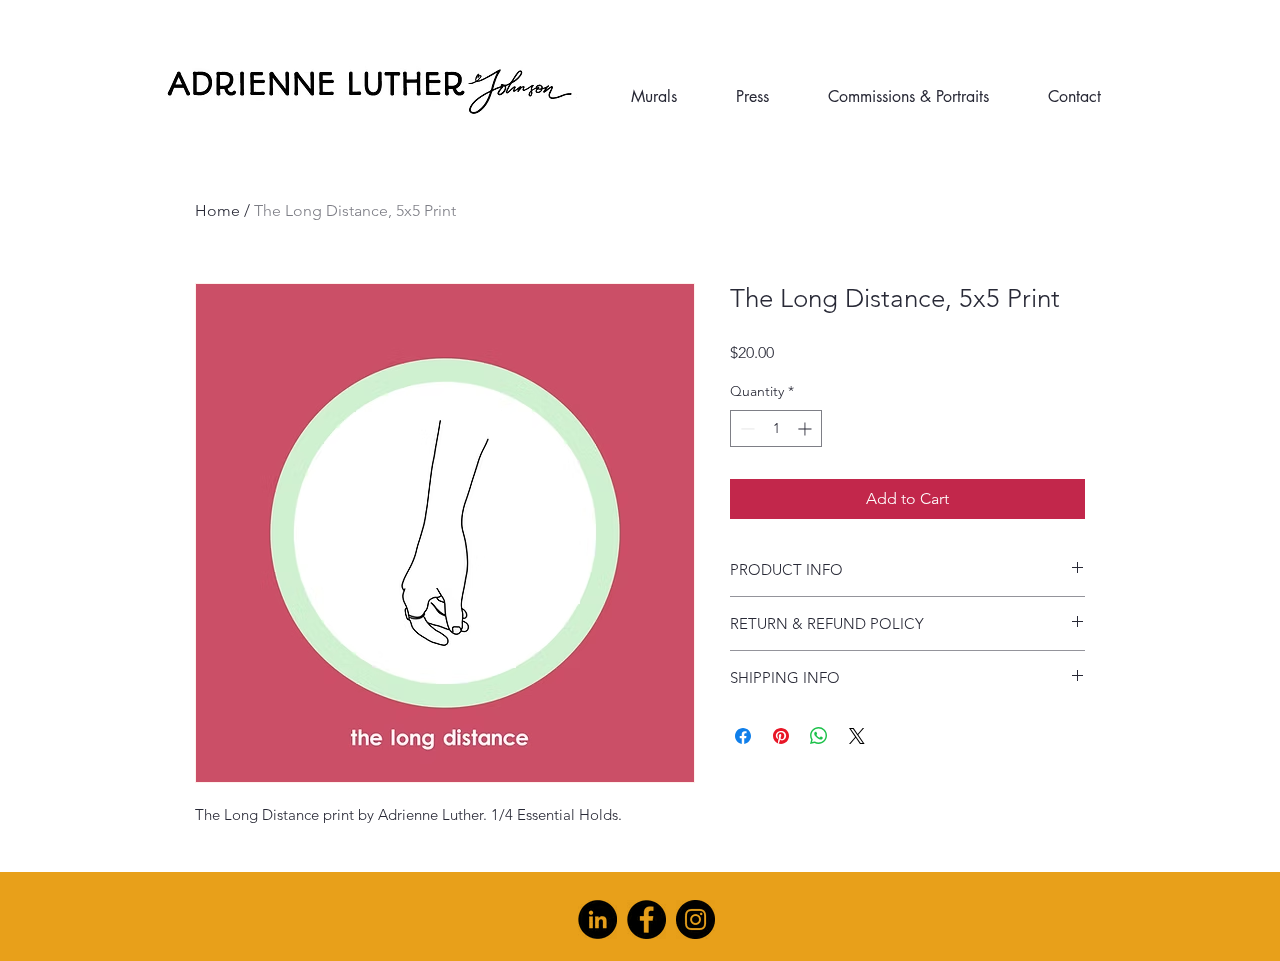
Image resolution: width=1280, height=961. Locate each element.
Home (217, 210)
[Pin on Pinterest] (781, 736)
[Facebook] (646, 919)
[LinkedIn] (597, 919)
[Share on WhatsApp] (819, 736)
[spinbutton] (776, 428)
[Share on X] (857, 736)
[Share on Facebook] (743, 736)
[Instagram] (695, 919)
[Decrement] (745, 428)
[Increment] (806, 428)
